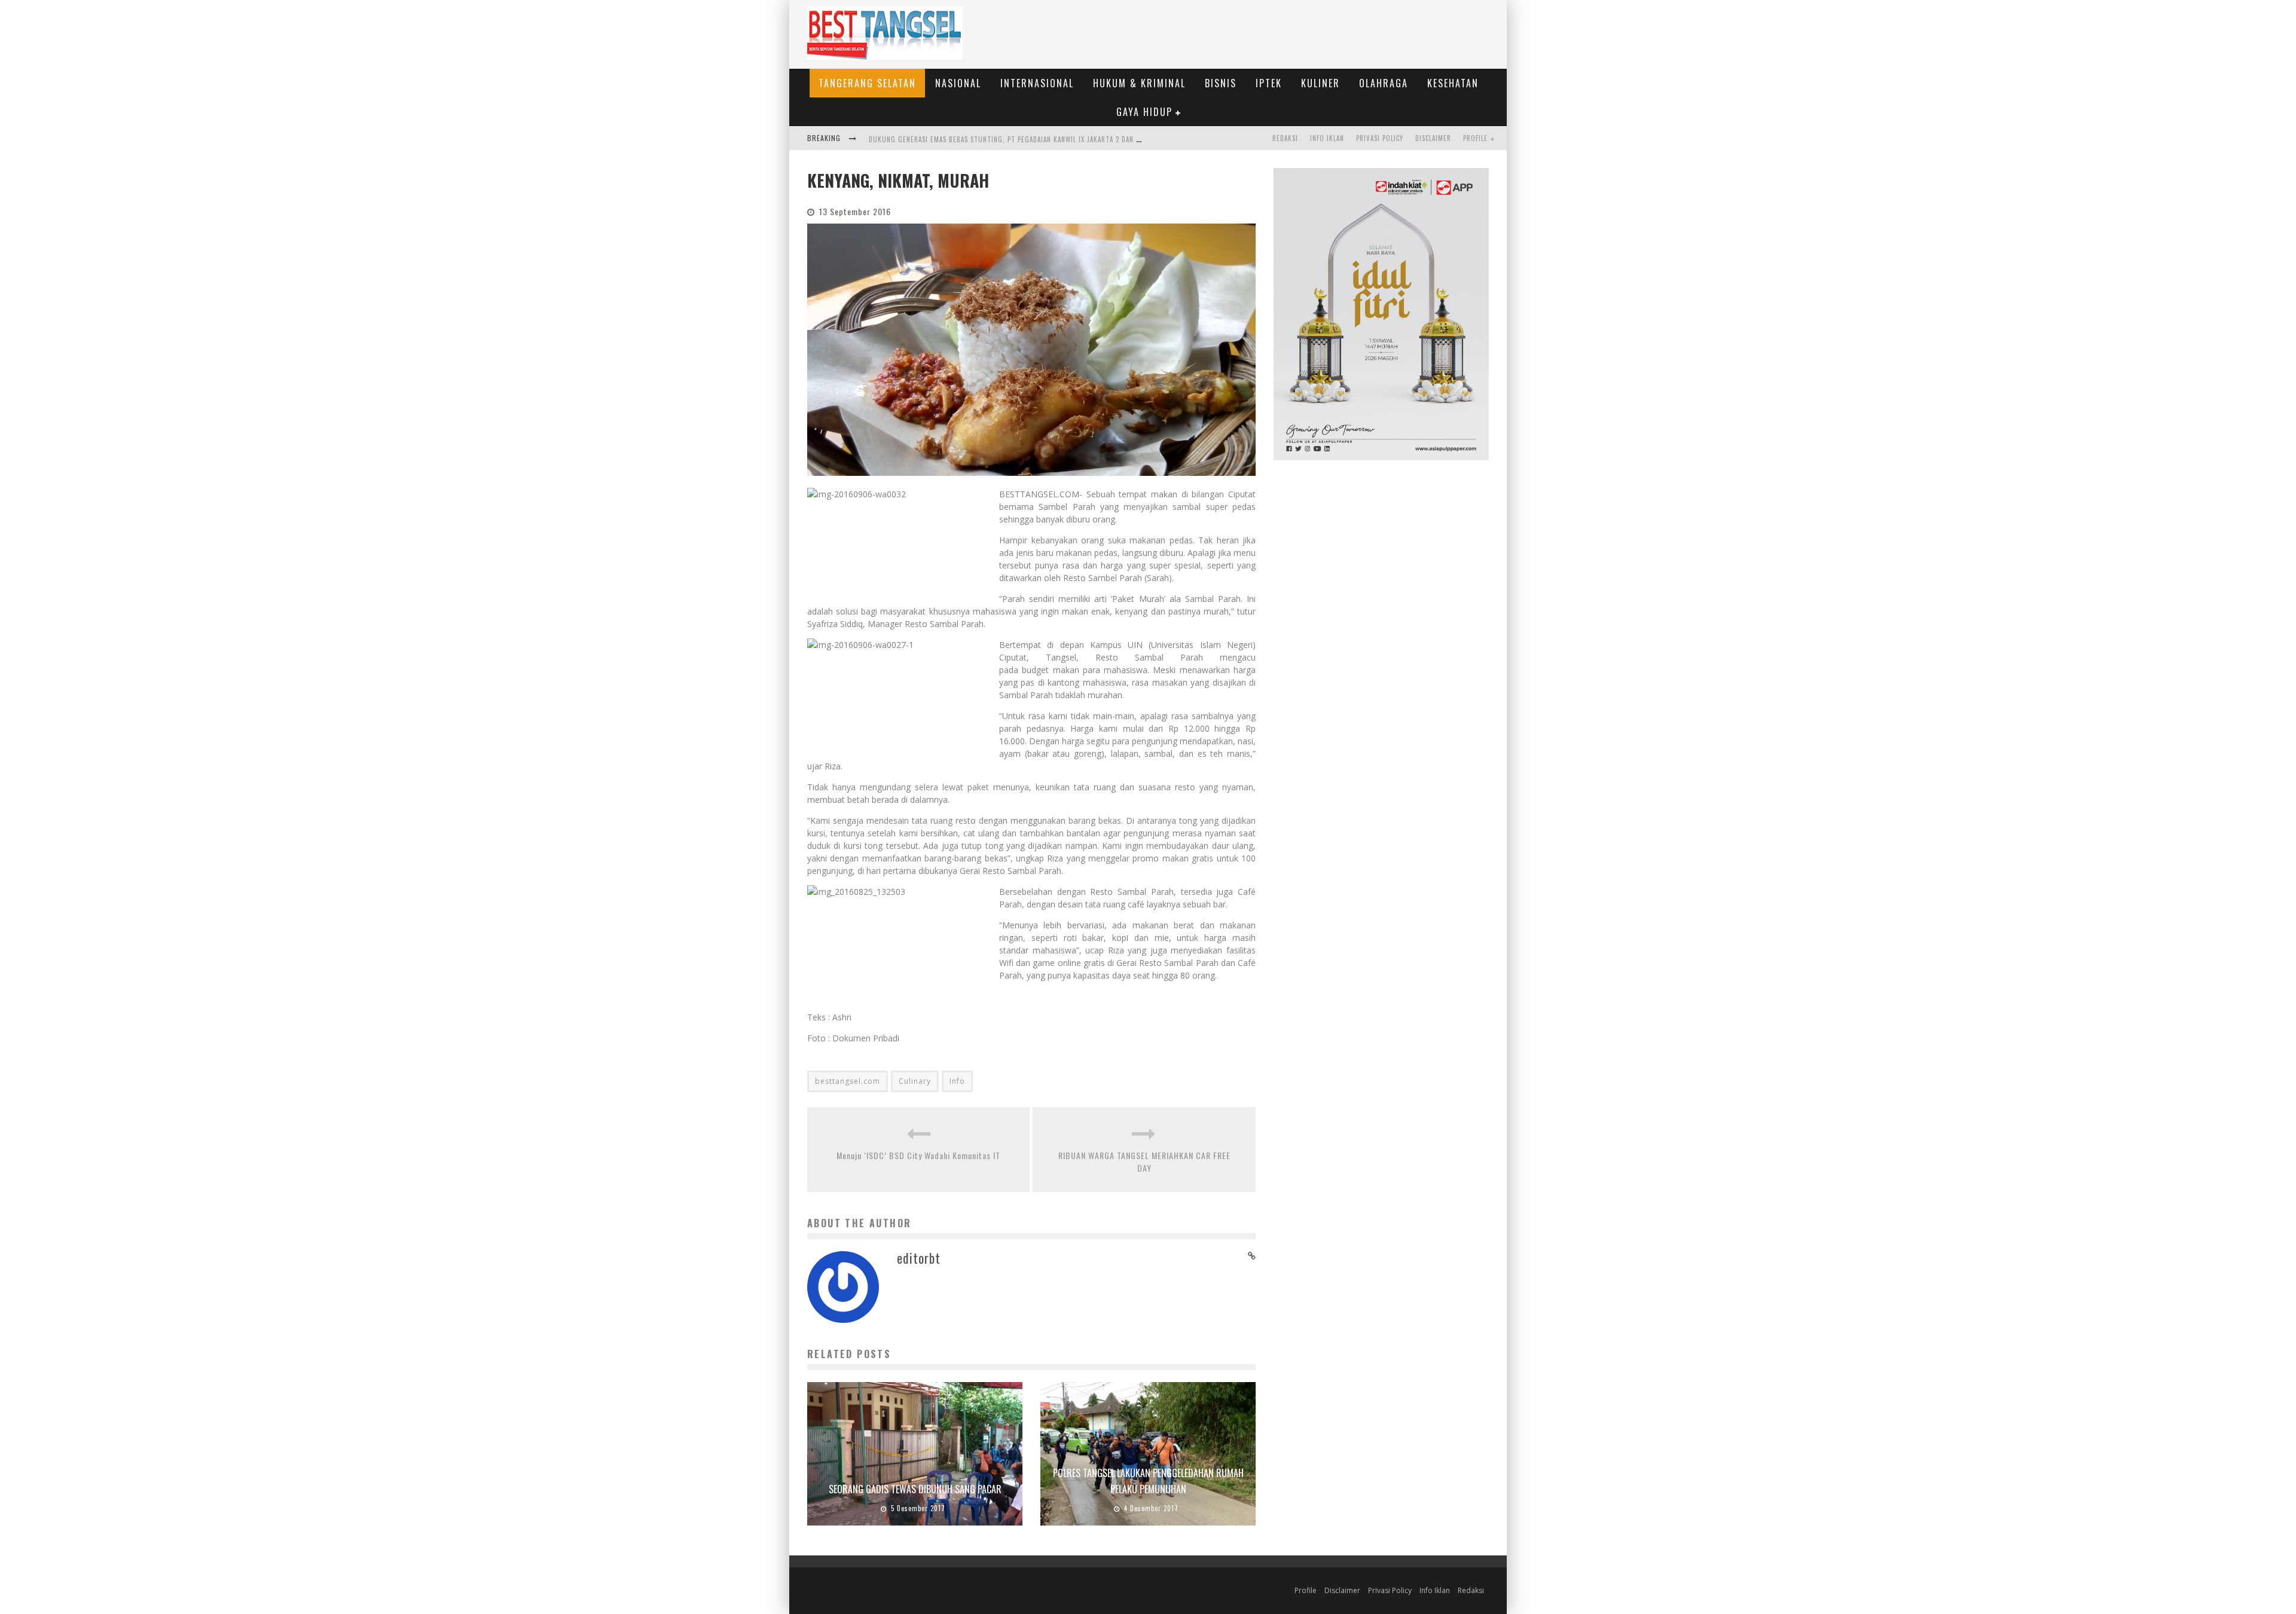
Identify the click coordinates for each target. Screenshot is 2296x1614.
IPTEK (1269, 83)
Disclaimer (1433, 138)
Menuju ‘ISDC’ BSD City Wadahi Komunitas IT (918, 1155)
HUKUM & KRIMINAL (1139, 83)
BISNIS (1221, 83)
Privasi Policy (1380, 138)
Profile (1475, 138)
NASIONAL (958, 83)
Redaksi (1285, 138)
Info (957, 1081)
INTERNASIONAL (1037, 83)
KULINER (1320, 83)
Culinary (915, 1081)
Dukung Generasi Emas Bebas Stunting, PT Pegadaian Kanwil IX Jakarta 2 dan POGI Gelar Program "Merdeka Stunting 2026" (1082, 139)
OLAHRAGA (1384, 83)
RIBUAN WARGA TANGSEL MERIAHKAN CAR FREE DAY (1144, 1161)
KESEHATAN (1453, 83)
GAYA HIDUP (1144, 112)
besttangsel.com (848, 1081)
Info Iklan (1327, 138)
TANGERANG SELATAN (867, 83)
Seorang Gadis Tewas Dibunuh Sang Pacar (915, 1489)
